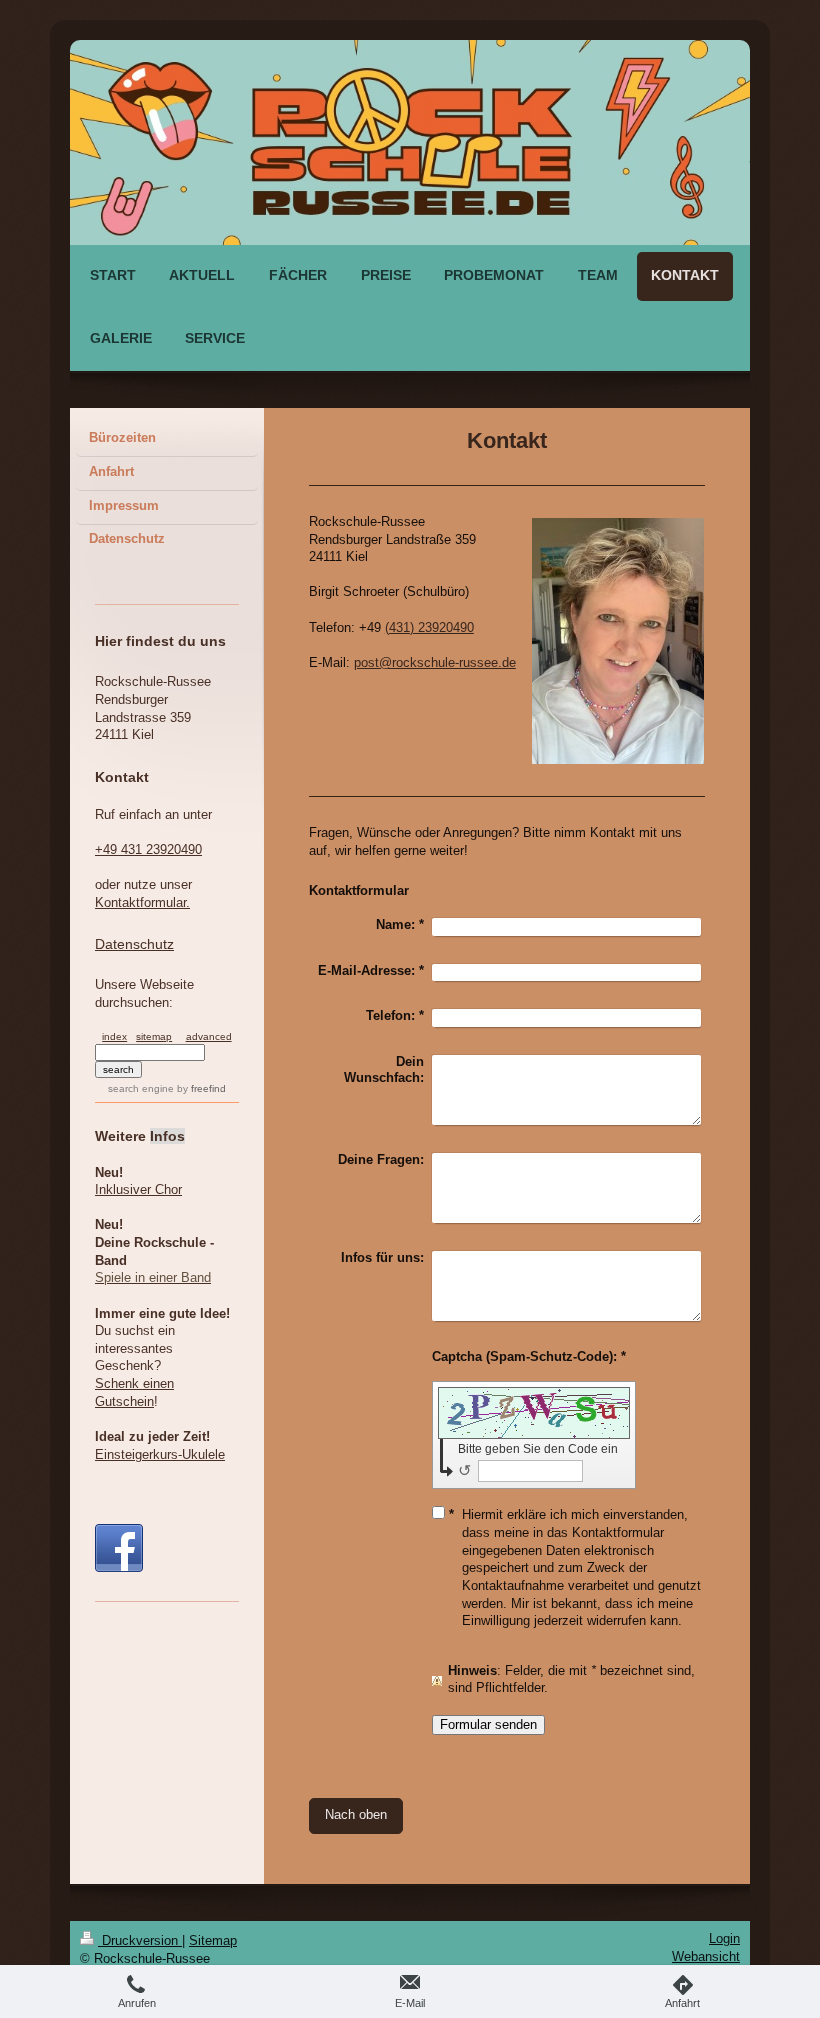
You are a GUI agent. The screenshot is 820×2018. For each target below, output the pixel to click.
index (114, 1036)
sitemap (154, 1036)
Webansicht (706, 1957)
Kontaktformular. (142, 903)
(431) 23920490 (429, 628)
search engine (141, 1088)
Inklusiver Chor (138, 1190)
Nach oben (356, 1815)
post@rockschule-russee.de (435, 663)
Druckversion (140, 1941)
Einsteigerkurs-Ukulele (160, 1455)
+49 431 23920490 (148, 850)
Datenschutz (134, 944)
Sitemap (213, 1941)
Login (724, 1939)
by (201, 1088)
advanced (209, 1036)
